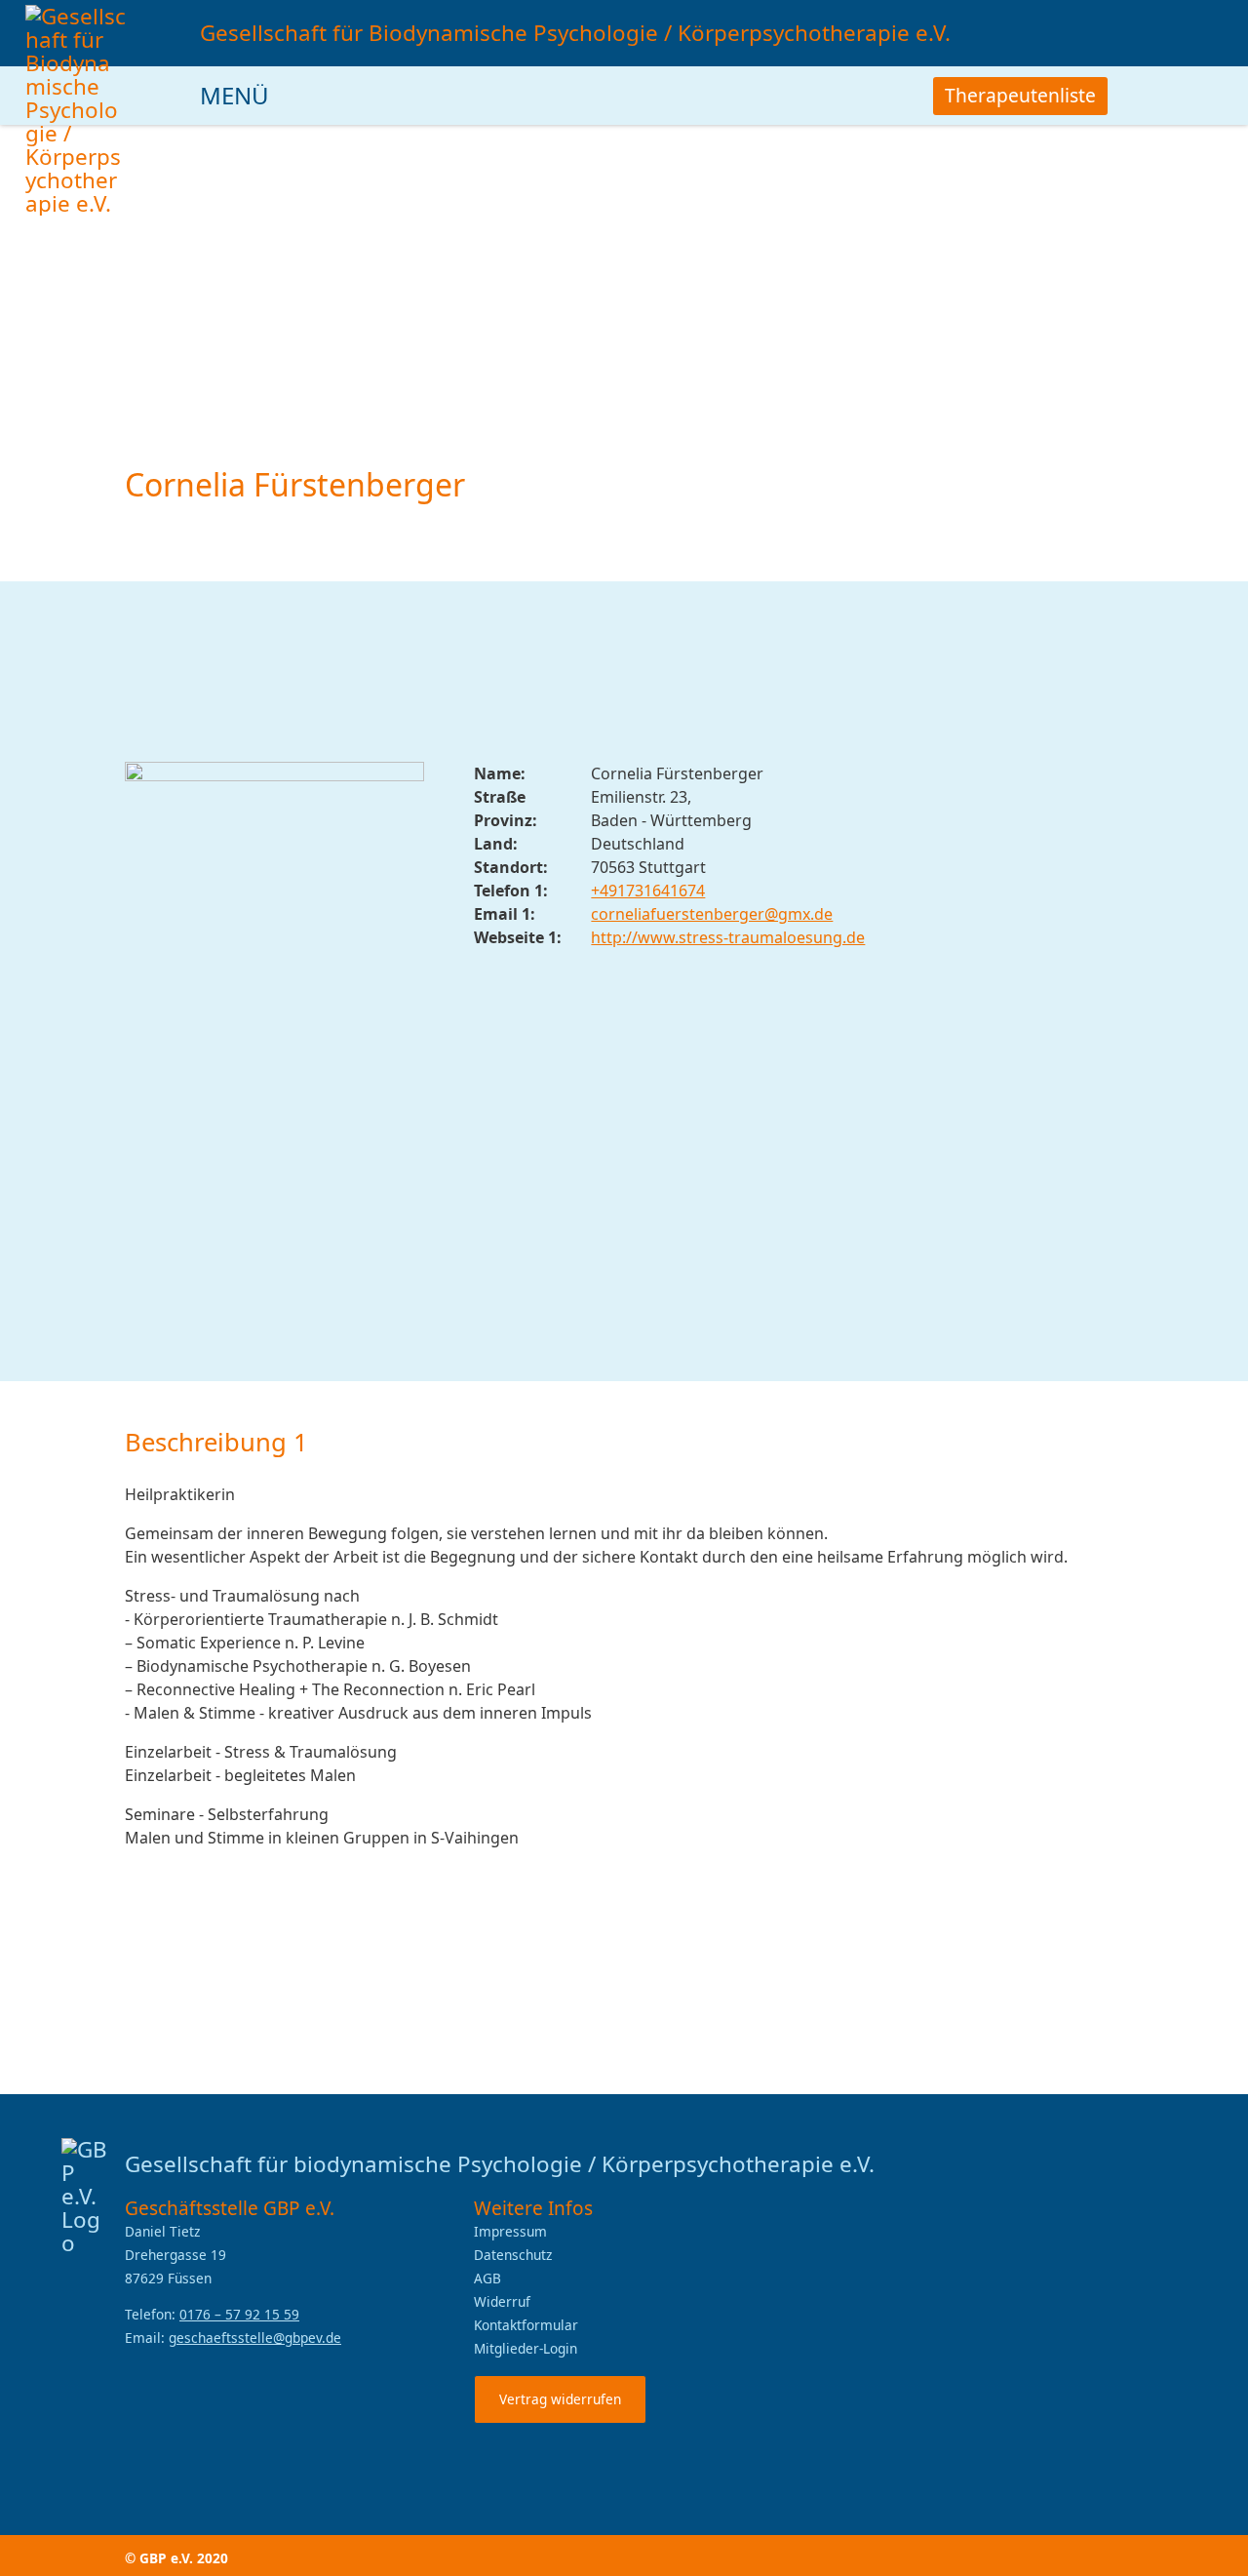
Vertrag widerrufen (560, 2399)
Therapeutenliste (1020, 95)
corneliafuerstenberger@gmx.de (712, 914)
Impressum (510, 2231)
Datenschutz (513, 2255)
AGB (487, 2278)
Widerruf (502, 2301)
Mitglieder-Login (526, 2348)
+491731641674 (648, 891)
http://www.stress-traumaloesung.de (728, 937)
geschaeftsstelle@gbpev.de (255, 2338)
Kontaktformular (526, 2325)
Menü (237, 95)
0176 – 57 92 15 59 (239, 2314)
